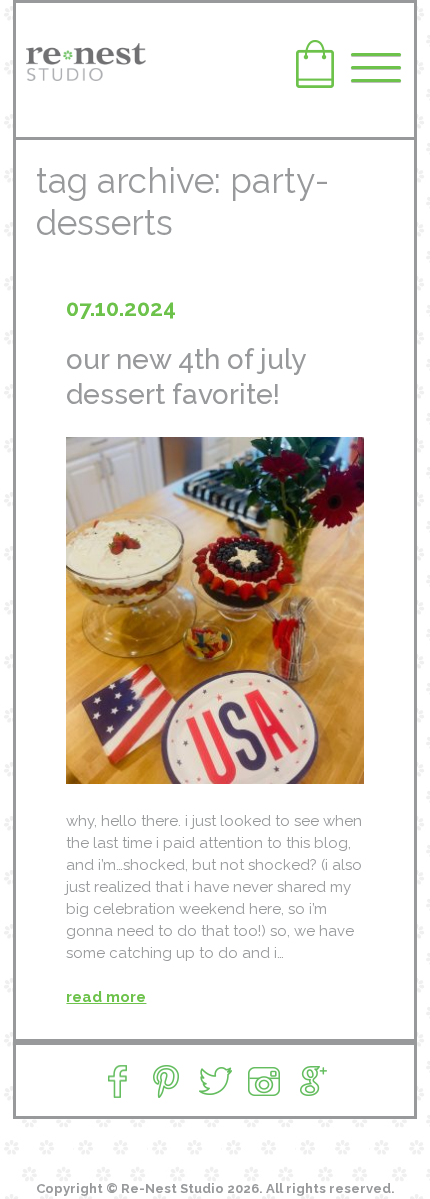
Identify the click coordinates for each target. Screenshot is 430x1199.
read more (106, 997)
